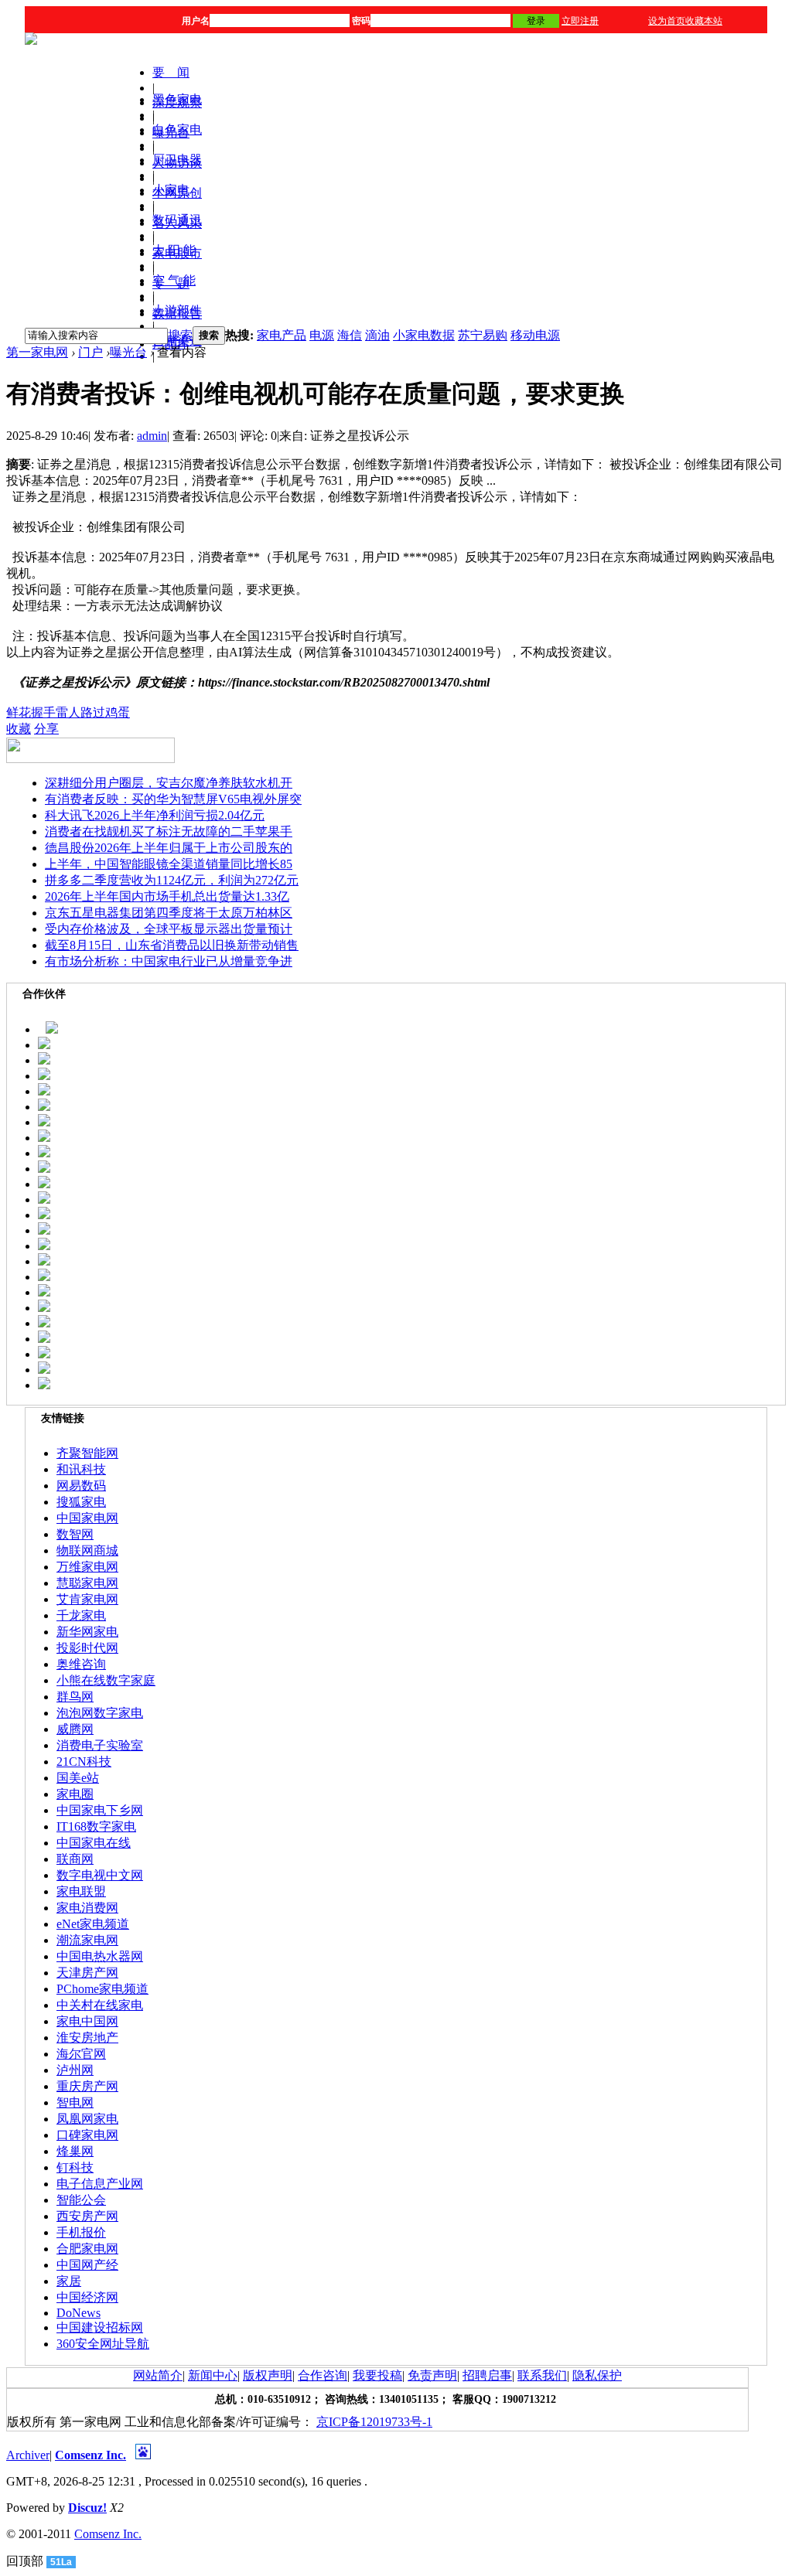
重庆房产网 (87, 2086)
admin (152, 436)
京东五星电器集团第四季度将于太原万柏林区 (169, 913)
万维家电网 (87, 1567)
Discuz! (87, 2508)
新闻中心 (213, 2375)
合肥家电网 (87, 2249)
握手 (43, 712)
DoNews (79, 2313)
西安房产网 (87, 2216)
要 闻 (171, 72)
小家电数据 (424, 335)
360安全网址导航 (103, 2344)
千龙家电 (81, 1615)
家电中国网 (87, 2021)
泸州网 (75, 2070)
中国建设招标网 (100, 2327)
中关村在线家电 (100, 2005)
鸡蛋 (118, 712)
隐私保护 (597, 2375)
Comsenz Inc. (90, 2455)
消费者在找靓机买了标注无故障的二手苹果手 (169, 831)
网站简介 (158, 2375)
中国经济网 (87, 2297)
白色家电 (177, 129)
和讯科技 (81, 1469)
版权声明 (268, 2375)
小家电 (171, 190)
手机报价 (81, 2232)
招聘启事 (487, 2375)
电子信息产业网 (100, 2184)
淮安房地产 (87, 2038)
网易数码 (81, 1486)
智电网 (75, 2102)
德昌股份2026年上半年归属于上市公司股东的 (169, 848)
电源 (322, 335)
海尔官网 (81, 2054)
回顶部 (25, 2561)
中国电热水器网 (100, 1956)
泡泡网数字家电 (100, 1713)
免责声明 (432, 2375)
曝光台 (128, 352)
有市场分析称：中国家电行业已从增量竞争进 (169, 961)
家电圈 (75, 1794)
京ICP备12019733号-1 (374, 2422)
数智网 (75, 1534)
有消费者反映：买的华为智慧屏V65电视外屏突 (173, 799)
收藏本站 (704, 21)
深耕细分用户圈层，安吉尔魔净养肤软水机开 (169, 783)
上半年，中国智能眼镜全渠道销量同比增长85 (169, 864)
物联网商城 (87, 1550)
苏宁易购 (483, 335)
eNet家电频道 (93, 1924)
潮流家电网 (87, 1940)
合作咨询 (323, 2375)
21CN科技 (84, 1762)
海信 (350, 335)
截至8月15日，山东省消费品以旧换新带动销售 (172, 945)
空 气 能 (174, 280)
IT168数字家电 (96, 1826)
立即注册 (580, 21)
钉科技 (75, 2167)
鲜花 (19, 712)
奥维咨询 (81, 1664)
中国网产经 (87, 2265)
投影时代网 (87, 1648)
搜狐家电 (81, 1502)
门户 (90, 352)
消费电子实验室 (100, 1745)
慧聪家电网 (87, 1583)
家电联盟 (81, 1891)
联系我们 (542, 2375)
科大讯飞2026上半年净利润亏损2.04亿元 (155, 815)
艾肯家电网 (87, 1599)
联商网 (75, 1859)
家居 (69, 2281)
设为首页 (667, 21)
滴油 (377, 335)
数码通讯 (177, 220)
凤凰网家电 (87, 2119)
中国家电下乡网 (100, 1810)
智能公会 (81, 2200)
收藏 (19, 729)
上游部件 (177, 310)
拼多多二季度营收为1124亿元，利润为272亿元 (172, 880)
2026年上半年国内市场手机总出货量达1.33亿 (167, 896)
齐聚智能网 (87, 1453)
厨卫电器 (177, 160)
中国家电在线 (94, 1843)
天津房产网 (87, 1973)
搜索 (180, 335)
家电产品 (282, 335)
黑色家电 (177, 99)
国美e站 (78, 1778)
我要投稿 (377, 2375)
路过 (93, 712)
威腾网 (75, 1729)
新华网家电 (87, 1632)
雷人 (68, 712)
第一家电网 (37, 352)
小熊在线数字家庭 (106, 1680)
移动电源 (535, 335)
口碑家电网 (87, 2135)
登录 (536, 21)
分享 (46, 729)
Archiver (28, 2455)
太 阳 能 (174, 250)
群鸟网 (75, 1697)
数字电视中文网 (100, 1875)
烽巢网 (75, 2151)
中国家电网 (87, 1518)
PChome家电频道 (102, 1989)
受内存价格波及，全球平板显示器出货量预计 (169, 929)
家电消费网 (87, 1908)
